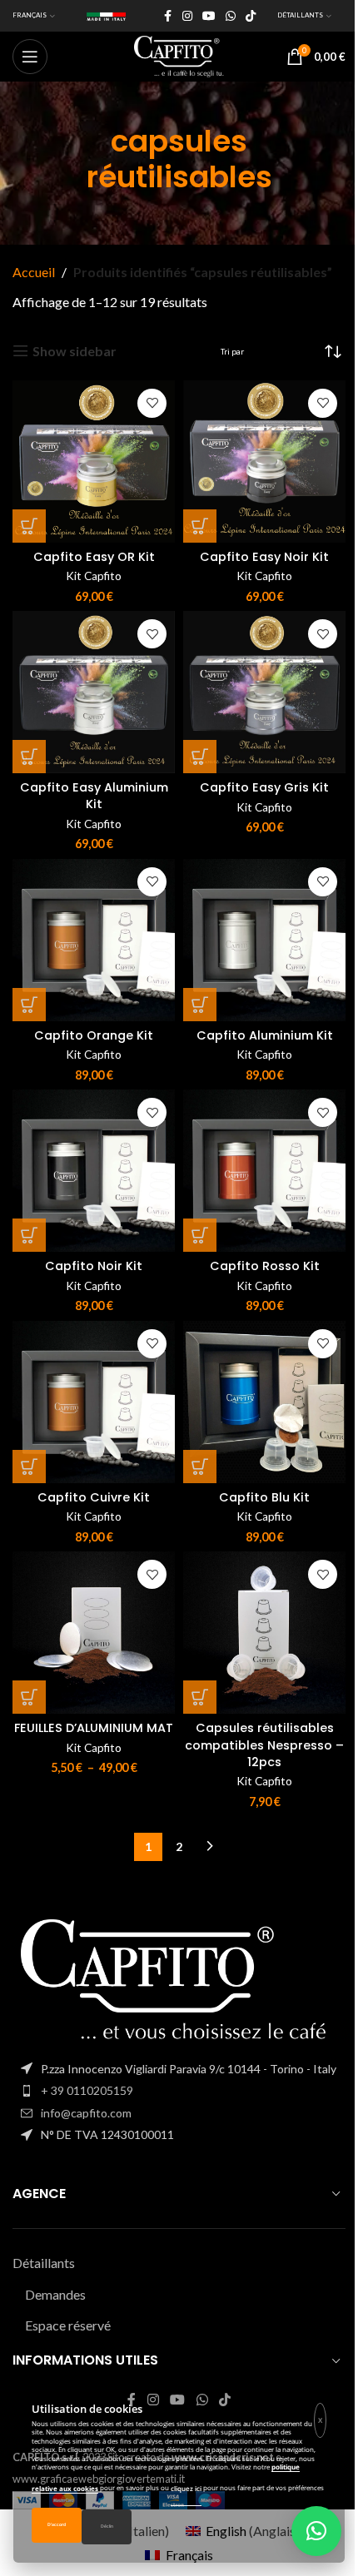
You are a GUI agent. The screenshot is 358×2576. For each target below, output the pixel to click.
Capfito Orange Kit (94, 1035)
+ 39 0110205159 (87, 2090)
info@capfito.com (86, 2113)
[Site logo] (179, 55)
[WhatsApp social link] (231, 16)
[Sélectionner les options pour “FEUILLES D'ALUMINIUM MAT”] (29, 1697)
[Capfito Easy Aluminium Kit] (94, 692)
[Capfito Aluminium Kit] (264, 940)
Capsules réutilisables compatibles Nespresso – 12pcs (264, 1745)
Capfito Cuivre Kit (94, 1497)
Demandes (55, 2294)
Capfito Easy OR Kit (94, 557)
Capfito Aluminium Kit (265, 1035)
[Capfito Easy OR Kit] (94, 462)
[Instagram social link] (187, 16)
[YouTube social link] (209, 16)
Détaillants (44, 2263)
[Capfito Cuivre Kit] (94, 1402)
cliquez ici (186, 2488)
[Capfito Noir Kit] (94, 1171)
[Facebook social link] (167, 16)
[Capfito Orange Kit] (94, 940)
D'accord (57, 2525)
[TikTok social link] (251, 16)
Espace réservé (68, 2325)
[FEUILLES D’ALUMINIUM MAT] (94, 1633)
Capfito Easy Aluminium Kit (94, 796)
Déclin (107, 2526)
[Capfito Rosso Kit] (264, 1171)
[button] (29, 526)
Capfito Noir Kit (94, 1266)
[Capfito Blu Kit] (264, 1402)
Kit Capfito (94, 576)
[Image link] (179, 1980)
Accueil (34, 272)
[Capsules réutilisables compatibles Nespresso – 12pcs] (264, 1633)
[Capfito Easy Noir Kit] (264, 462)
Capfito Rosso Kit (265, 1266)
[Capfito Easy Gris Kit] (264, 692)
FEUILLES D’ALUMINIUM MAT (94, 1728)
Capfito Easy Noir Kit (264, 557)
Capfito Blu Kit (264, 1497)
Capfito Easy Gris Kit (264, 787)
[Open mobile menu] (30, 57)
